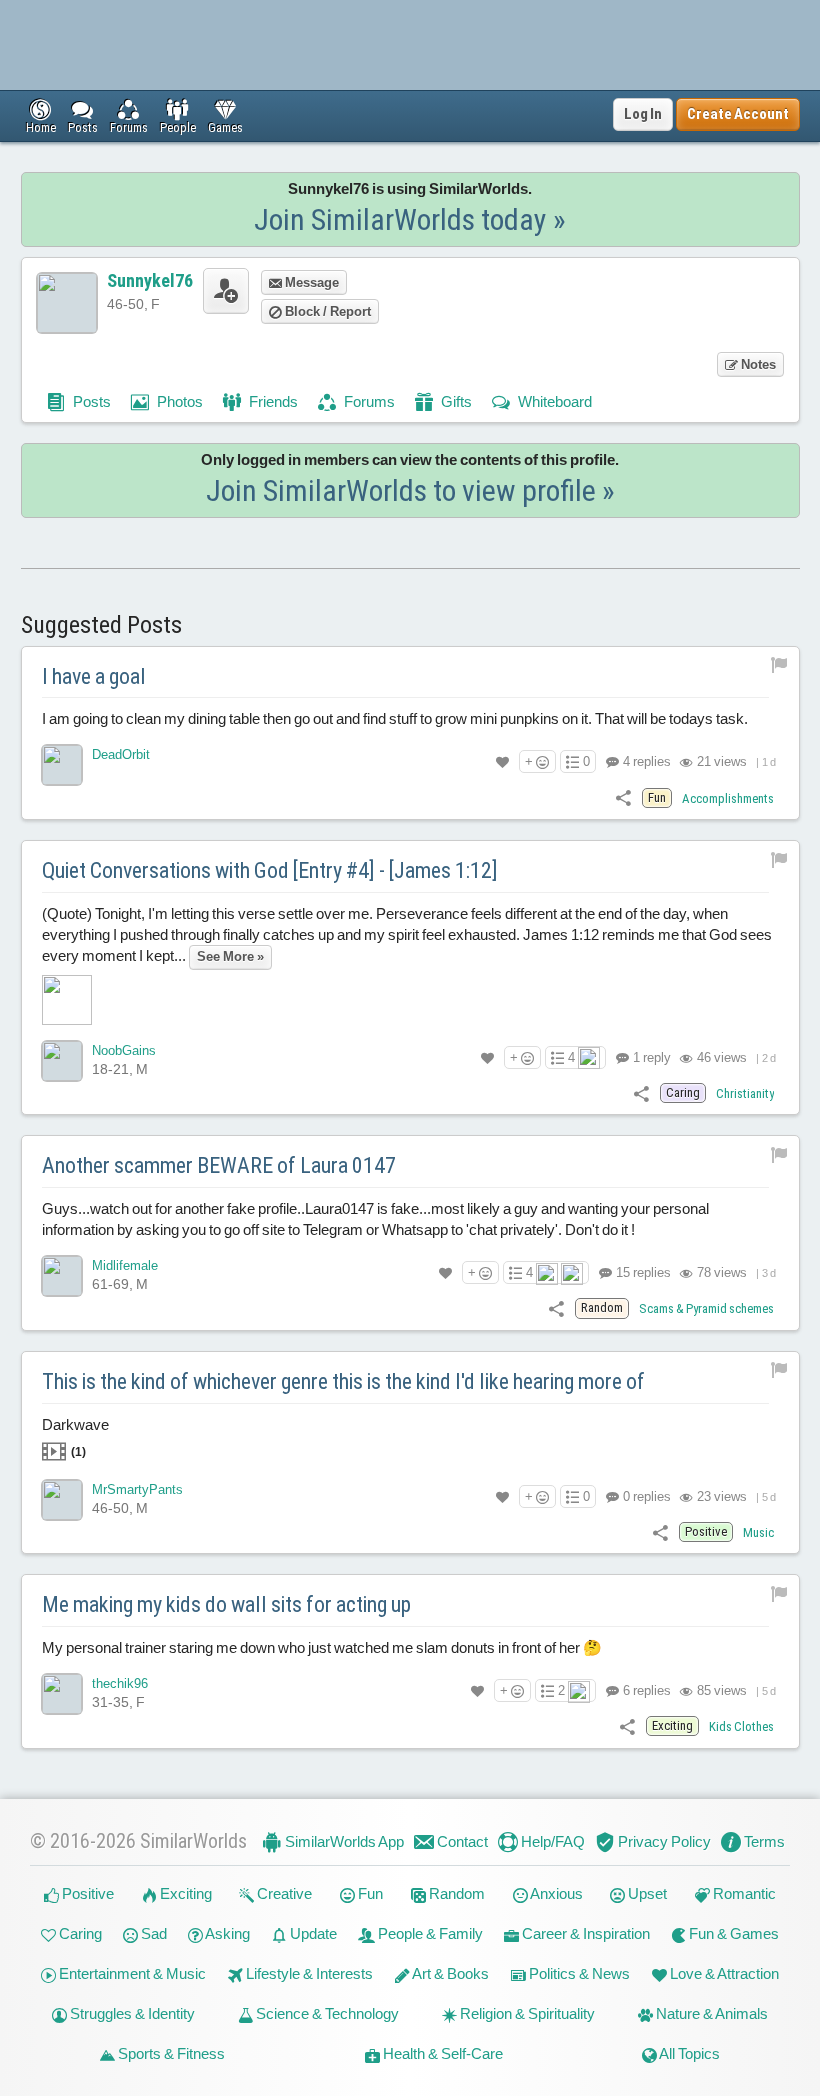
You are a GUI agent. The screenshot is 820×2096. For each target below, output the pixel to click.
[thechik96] (62, 1694)
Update (312, 1933)
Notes (757, 364)
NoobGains (124, 1050)
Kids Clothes (741, 1726)
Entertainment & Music (131, 1973)
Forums (368, 401)
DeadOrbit (121, 754)
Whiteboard (553, 401)
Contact (461, 1841)
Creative (283, 1893)
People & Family (429, 1933)
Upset (646, 1893)
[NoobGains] (62, 1061)
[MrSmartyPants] (62, 1500)
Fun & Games (732, 1933)
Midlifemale (125, 1265)
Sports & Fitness (170, 2053)
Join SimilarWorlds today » (410, 219)
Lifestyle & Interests (308, 1973)
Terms (763, 1841)
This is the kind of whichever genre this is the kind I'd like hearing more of (343, 1381)
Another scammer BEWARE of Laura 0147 (219, 1165)
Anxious (555, 1893)
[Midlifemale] (62, 1276)
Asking (226, 1933)
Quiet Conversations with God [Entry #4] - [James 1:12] (270, 870)
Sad (152, 1933)
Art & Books (449, 1973)
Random (455, 1893)
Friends (272, 401)
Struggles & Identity (131, 2013)
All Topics (688, 2053)
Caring (79, 1933)
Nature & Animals (710, 2013)
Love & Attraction (723, 1973)
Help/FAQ (551, 1841)
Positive (86, 1893)
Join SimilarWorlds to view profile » (410, 490)
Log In (643, 114)
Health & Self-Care (441, 2053)
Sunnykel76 (150, 280)
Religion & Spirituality (526, 2013)
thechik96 (120, 1683)
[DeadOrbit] (62, 765)
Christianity (745, 1093)
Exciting (184, 1893)
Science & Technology (326, 2013)
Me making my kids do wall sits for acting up (226, 1604)
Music (758, 1532)
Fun (369, 1893)
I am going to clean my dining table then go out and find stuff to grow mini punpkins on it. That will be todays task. (395, 718)
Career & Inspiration (584, 1933)
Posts (90, 401)
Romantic (743, 1893)
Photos (178, 401)
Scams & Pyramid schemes (706, 1308)
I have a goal (94, 676)
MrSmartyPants (137, 1489)
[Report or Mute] (779, 664)
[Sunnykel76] (67, 303)
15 (642, 1272)
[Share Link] (623, 797)
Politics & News (578, 1973)
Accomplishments (728, 798)
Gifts (455, 401)
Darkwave (75, 1437)
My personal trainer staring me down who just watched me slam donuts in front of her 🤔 (322, 1647)
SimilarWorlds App (343, 1841)
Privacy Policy (663, 1841)
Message (310, 282)
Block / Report (326, 311)
